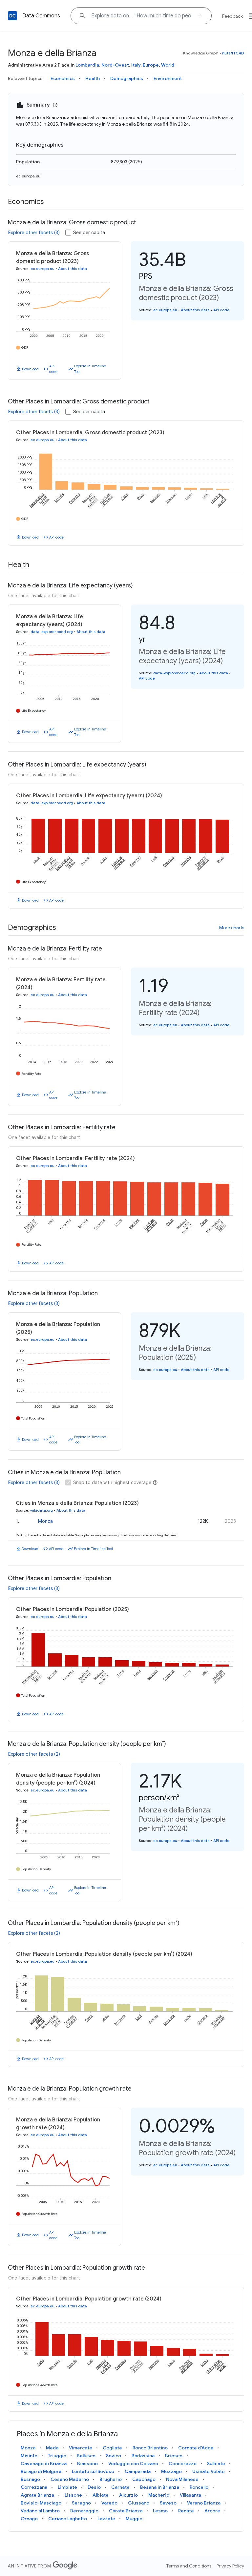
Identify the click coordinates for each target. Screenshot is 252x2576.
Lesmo (160, 2511)
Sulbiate (216, 2464)
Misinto (29, 2456)
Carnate (120, 2487)
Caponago (144, 2479)
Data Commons (41, 16)
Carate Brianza (126, 2511)
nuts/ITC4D (233, 53)
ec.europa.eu (28, 176)
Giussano (139, 2503)
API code (53, 369)
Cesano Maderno (70, 2479)
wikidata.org (42, 1510)
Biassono (87, 2464)
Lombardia (87, 65)
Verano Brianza (204, 2503)
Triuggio (57, 2456)
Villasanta (190, 2495)
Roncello (199, 2487)
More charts (232, 928)
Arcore (212, 2511)
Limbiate (67, 2487)
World (168, 65)
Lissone (73, 2495)
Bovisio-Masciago (41, 2503)
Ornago (29, 2519)
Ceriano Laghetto (68, 2519)
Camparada (138, 2471)
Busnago (30, 2479)
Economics (63, 78)
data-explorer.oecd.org (52, 632)
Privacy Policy (230, 2566)
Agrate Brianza (37, 2495)
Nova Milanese (182, 2479)
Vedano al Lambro (40, 2511)
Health (93, 78)
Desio (94, 2487)
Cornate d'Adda (196, 2448)
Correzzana (34, 2487)
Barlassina (143, 2456)
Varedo (109, 2503)
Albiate (101, 2495)
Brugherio (111, 2479)
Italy (136, 65)
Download (30, 369)
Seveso (168, 2503)
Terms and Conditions (189, 2566)
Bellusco (86, 2456)
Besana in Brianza (160, 2487)
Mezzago (171, 2471)
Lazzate (106, 2519)
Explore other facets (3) (34, 233)
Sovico (114, 2456)
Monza (45, 1521)
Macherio (159, 2495)
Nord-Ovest (115, 65)
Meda (52, 2448)
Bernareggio (84, 2511)
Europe (151, 65)
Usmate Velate (209, 2471)
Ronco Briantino (150, 2448)
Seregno (81, 2503)
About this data (73, 269)
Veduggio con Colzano (133, 2464)
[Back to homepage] (12, 16)
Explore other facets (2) (34, 1754)
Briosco (174, 2456)
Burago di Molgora (41, 2471)
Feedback (232, 16)
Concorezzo (183, 2464)
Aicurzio (128, 2495)
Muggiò (134, 2519)
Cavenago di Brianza (44, 2464)
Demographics (127, 78)
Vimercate (81, 2448)
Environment (168, 78)
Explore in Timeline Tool (90, 369)
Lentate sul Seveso (93, 2471)
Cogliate (112, 2448)
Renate (186, 2511)
